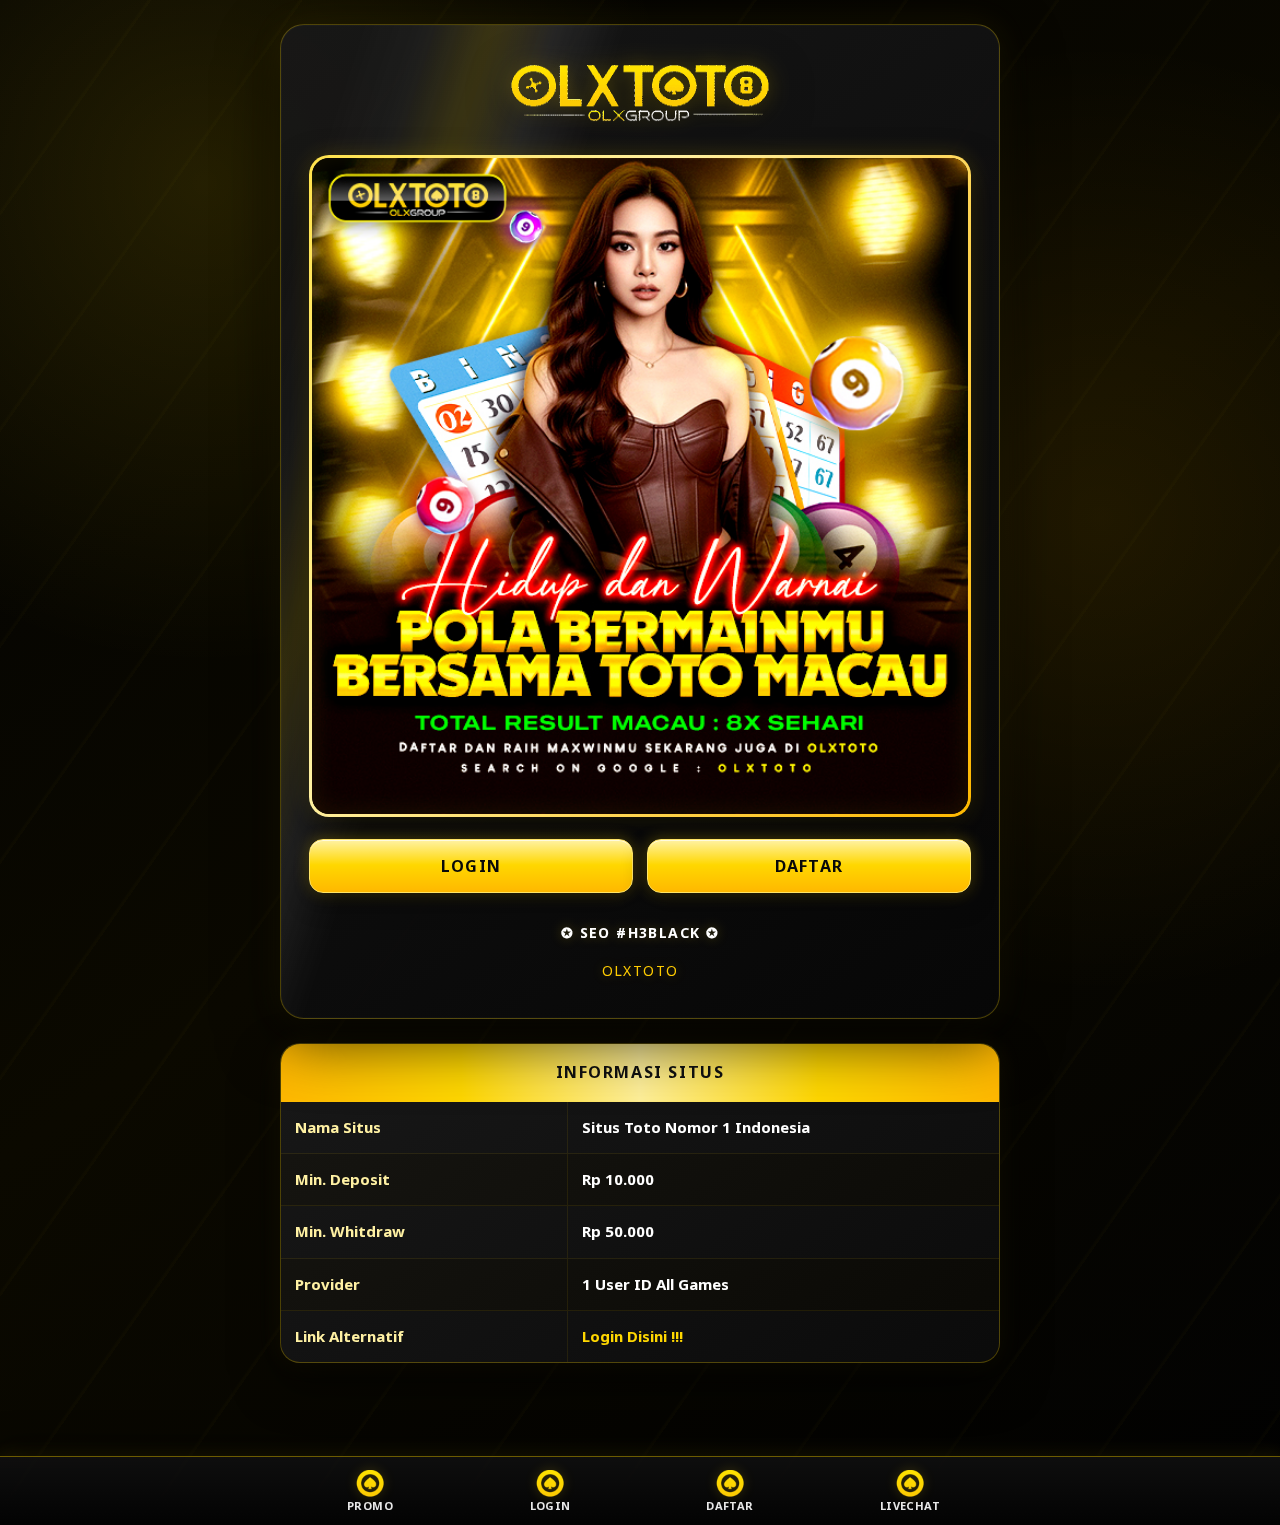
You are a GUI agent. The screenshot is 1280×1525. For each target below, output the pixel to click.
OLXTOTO (640, 970)
